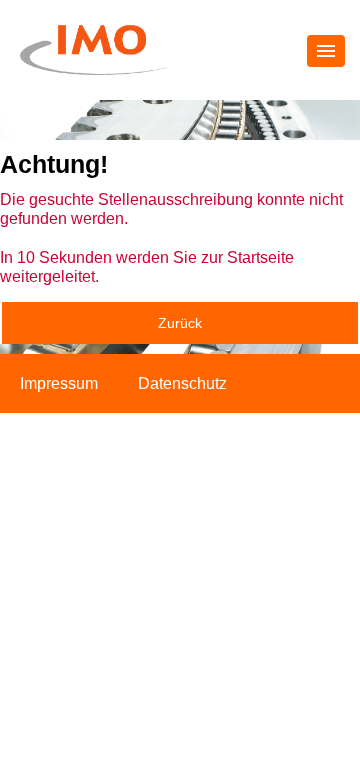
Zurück (180, 323)
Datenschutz (182, 383)
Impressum (59, 383)
